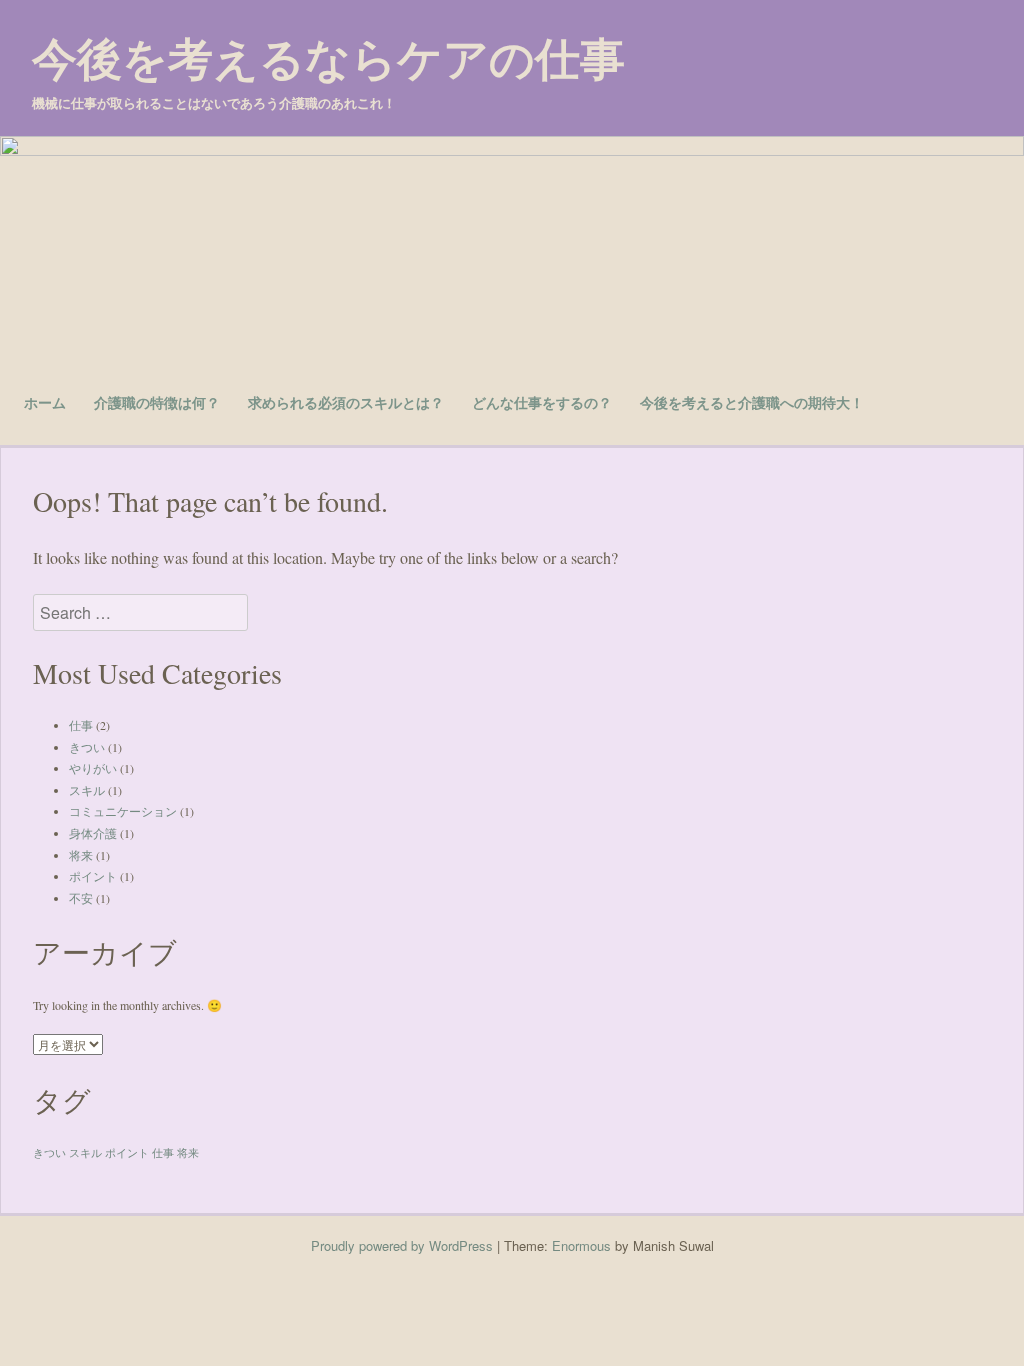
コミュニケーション (123, 811)
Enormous (581, 1245)
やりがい (93, 768)
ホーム (45, 402)
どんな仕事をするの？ (542, 402)
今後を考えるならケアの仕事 (328, 57)
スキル (87, 790)
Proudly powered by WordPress (402, 1245)
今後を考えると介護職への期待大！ (752, 402)
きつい (87, 747)
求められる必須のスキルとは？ (346, 402)
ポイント (93, 876)
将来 (81, 855)
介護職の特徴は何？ (157, 402)
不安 (81, 898)
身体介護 (93, 833)
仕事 (81, 725)
